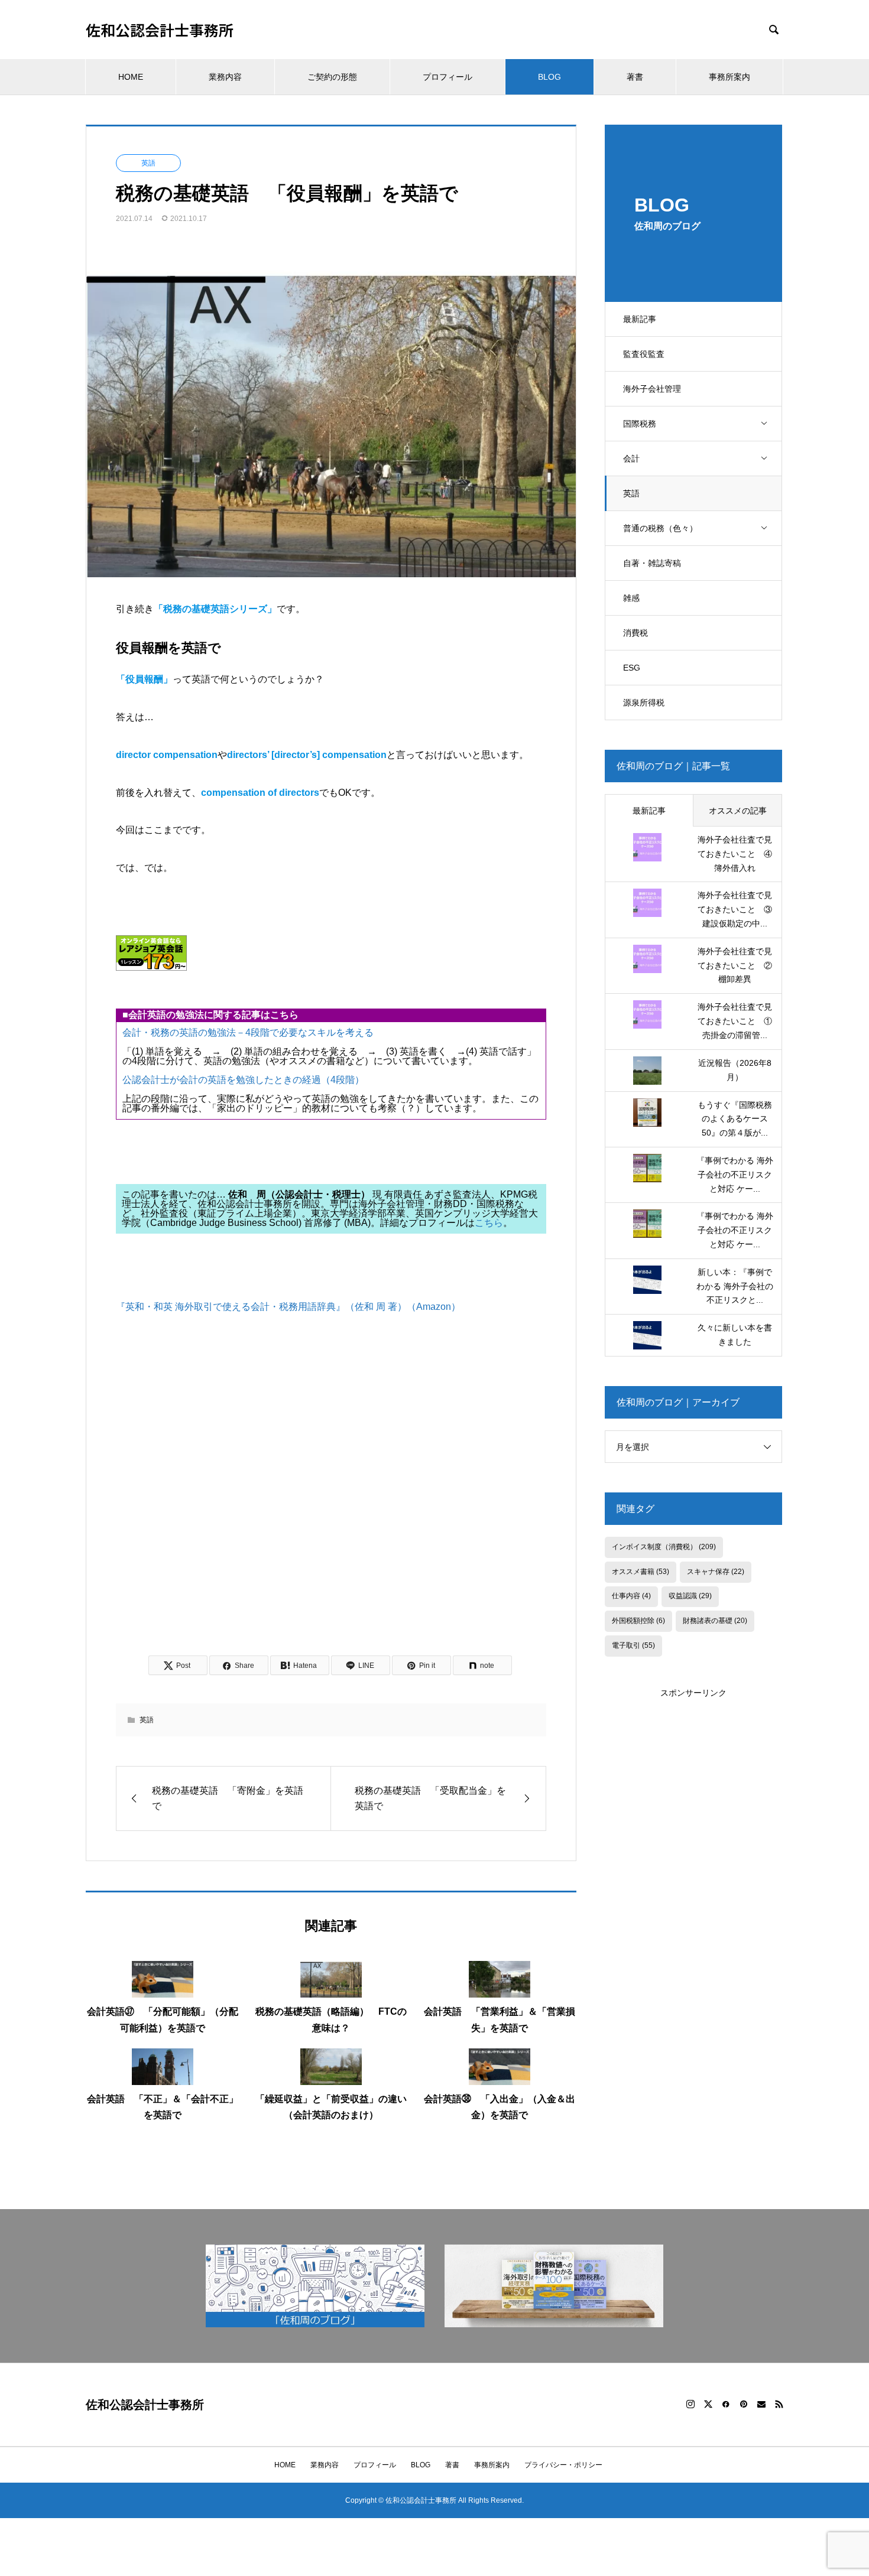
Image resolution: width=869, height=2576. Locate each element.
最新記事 (640, 319)
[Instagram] (690, 2404)
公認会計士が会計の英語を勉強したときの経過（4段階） (243, 1080)
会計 (631, 458)
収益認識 (690, 1596)
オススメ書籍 (641, 1572)
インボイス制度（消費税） (664, 1547)
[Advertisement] (331, 1503)
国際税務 (640, 424)
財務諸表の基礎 (715, 1621)
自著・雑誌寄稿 (652, 563)
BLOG (549, 77)
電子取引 (633, 1645)
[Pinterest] (744, 2404)
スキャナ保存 (716, 1572)
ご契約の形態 (332, 77)
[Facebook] (726, 2404)
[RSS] (779, 2404)
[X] (708, 2404)
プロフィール (448, 77)
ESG (632, 668)
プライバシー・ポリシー (563, 2465)
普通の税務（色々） (660, 528)
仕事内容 (631, 1596)
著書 (635, 77)
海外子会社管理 (652, 389)
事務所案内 (729, 77)
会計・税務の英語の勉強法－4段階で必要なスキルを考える (248, 1032)
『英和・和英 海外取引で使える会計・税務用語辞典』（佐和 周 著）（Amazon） (288, 1307)
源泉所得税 (644, 702)
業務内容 (225, 77)
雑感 (631, 598)
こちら (489, 1223)
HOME (131, 77)
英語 (631, 493)
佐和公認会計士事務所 (160, 30)
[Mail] (761, 2404)
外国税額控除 (638, 1621)
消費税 (635, 633)
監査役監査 (644, 354)
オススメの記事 (738, 811)
